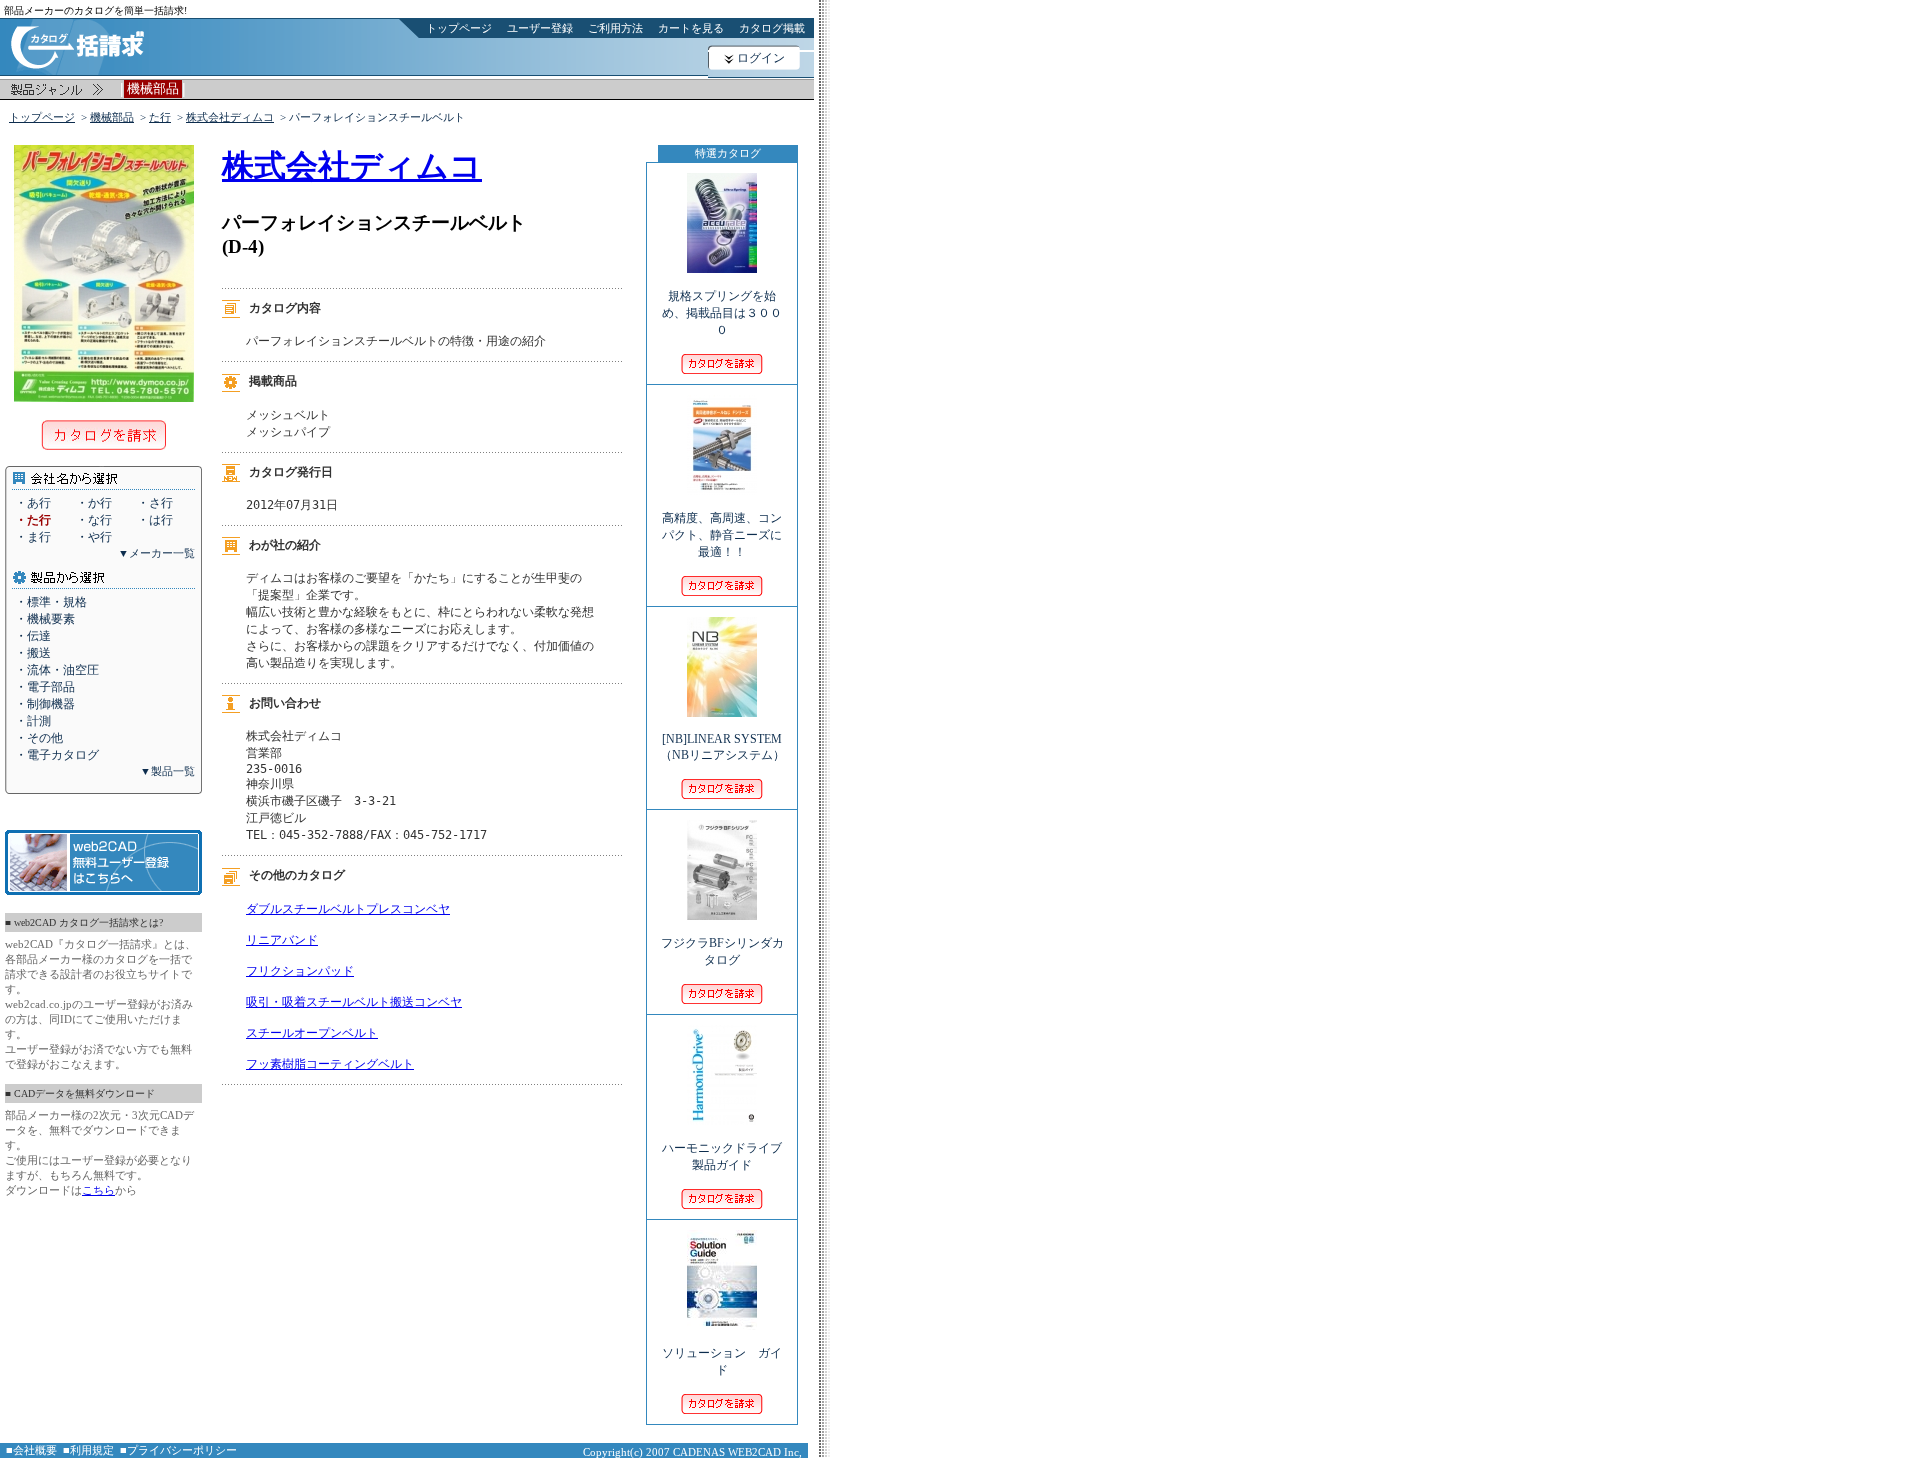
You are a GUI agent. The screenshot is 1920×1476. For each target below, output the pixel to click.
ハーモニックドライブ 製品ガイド (722, 1156)
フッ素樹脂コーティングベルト (330, 1064)
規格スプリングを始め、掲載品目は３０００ (722, 313)
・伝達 (33, 636)
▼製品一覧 (167, 771)
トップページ (459, 28)
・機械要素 (45, 619)
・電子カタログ (57, 755)
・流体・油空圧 (57, 670)
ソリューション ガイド (722, 1361)
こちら (98, 1190)
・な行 (94, 520)
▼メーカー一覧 (156, 553)
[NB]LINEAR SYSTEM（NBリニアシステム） (722, 747)
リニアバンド (282, 940)
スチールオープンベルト (312, 1033)
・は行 (155, 520)
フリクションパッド (300, 971)
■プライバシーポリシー (178, 1450)
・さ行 (155, 503)
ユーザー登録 (540, 28)
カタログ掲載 (772, 28)
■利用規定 (88, 1450)
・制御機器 (45, 704)
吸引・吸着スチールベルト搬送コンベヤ (354, 1002)
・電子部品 (45, 687)
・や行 (94, 537)
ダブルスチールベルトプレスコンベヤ (348, 909)
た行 (160, 117)
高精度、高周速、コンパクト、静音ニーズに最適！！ (722, 535)
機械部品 (112, 117)
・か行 (94, 503)
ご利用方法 (615, 28)
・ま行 (33, 537)
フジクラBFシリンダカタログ (722, 951)
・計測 (33, 721)
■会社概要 (31, 1450)
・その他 (39, 738)
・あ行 (33, 503)
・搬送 (33, 653)
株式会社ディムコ (230, 117)
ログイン (761, 58)
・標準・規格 (51, 602)
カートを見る (691, 28)
